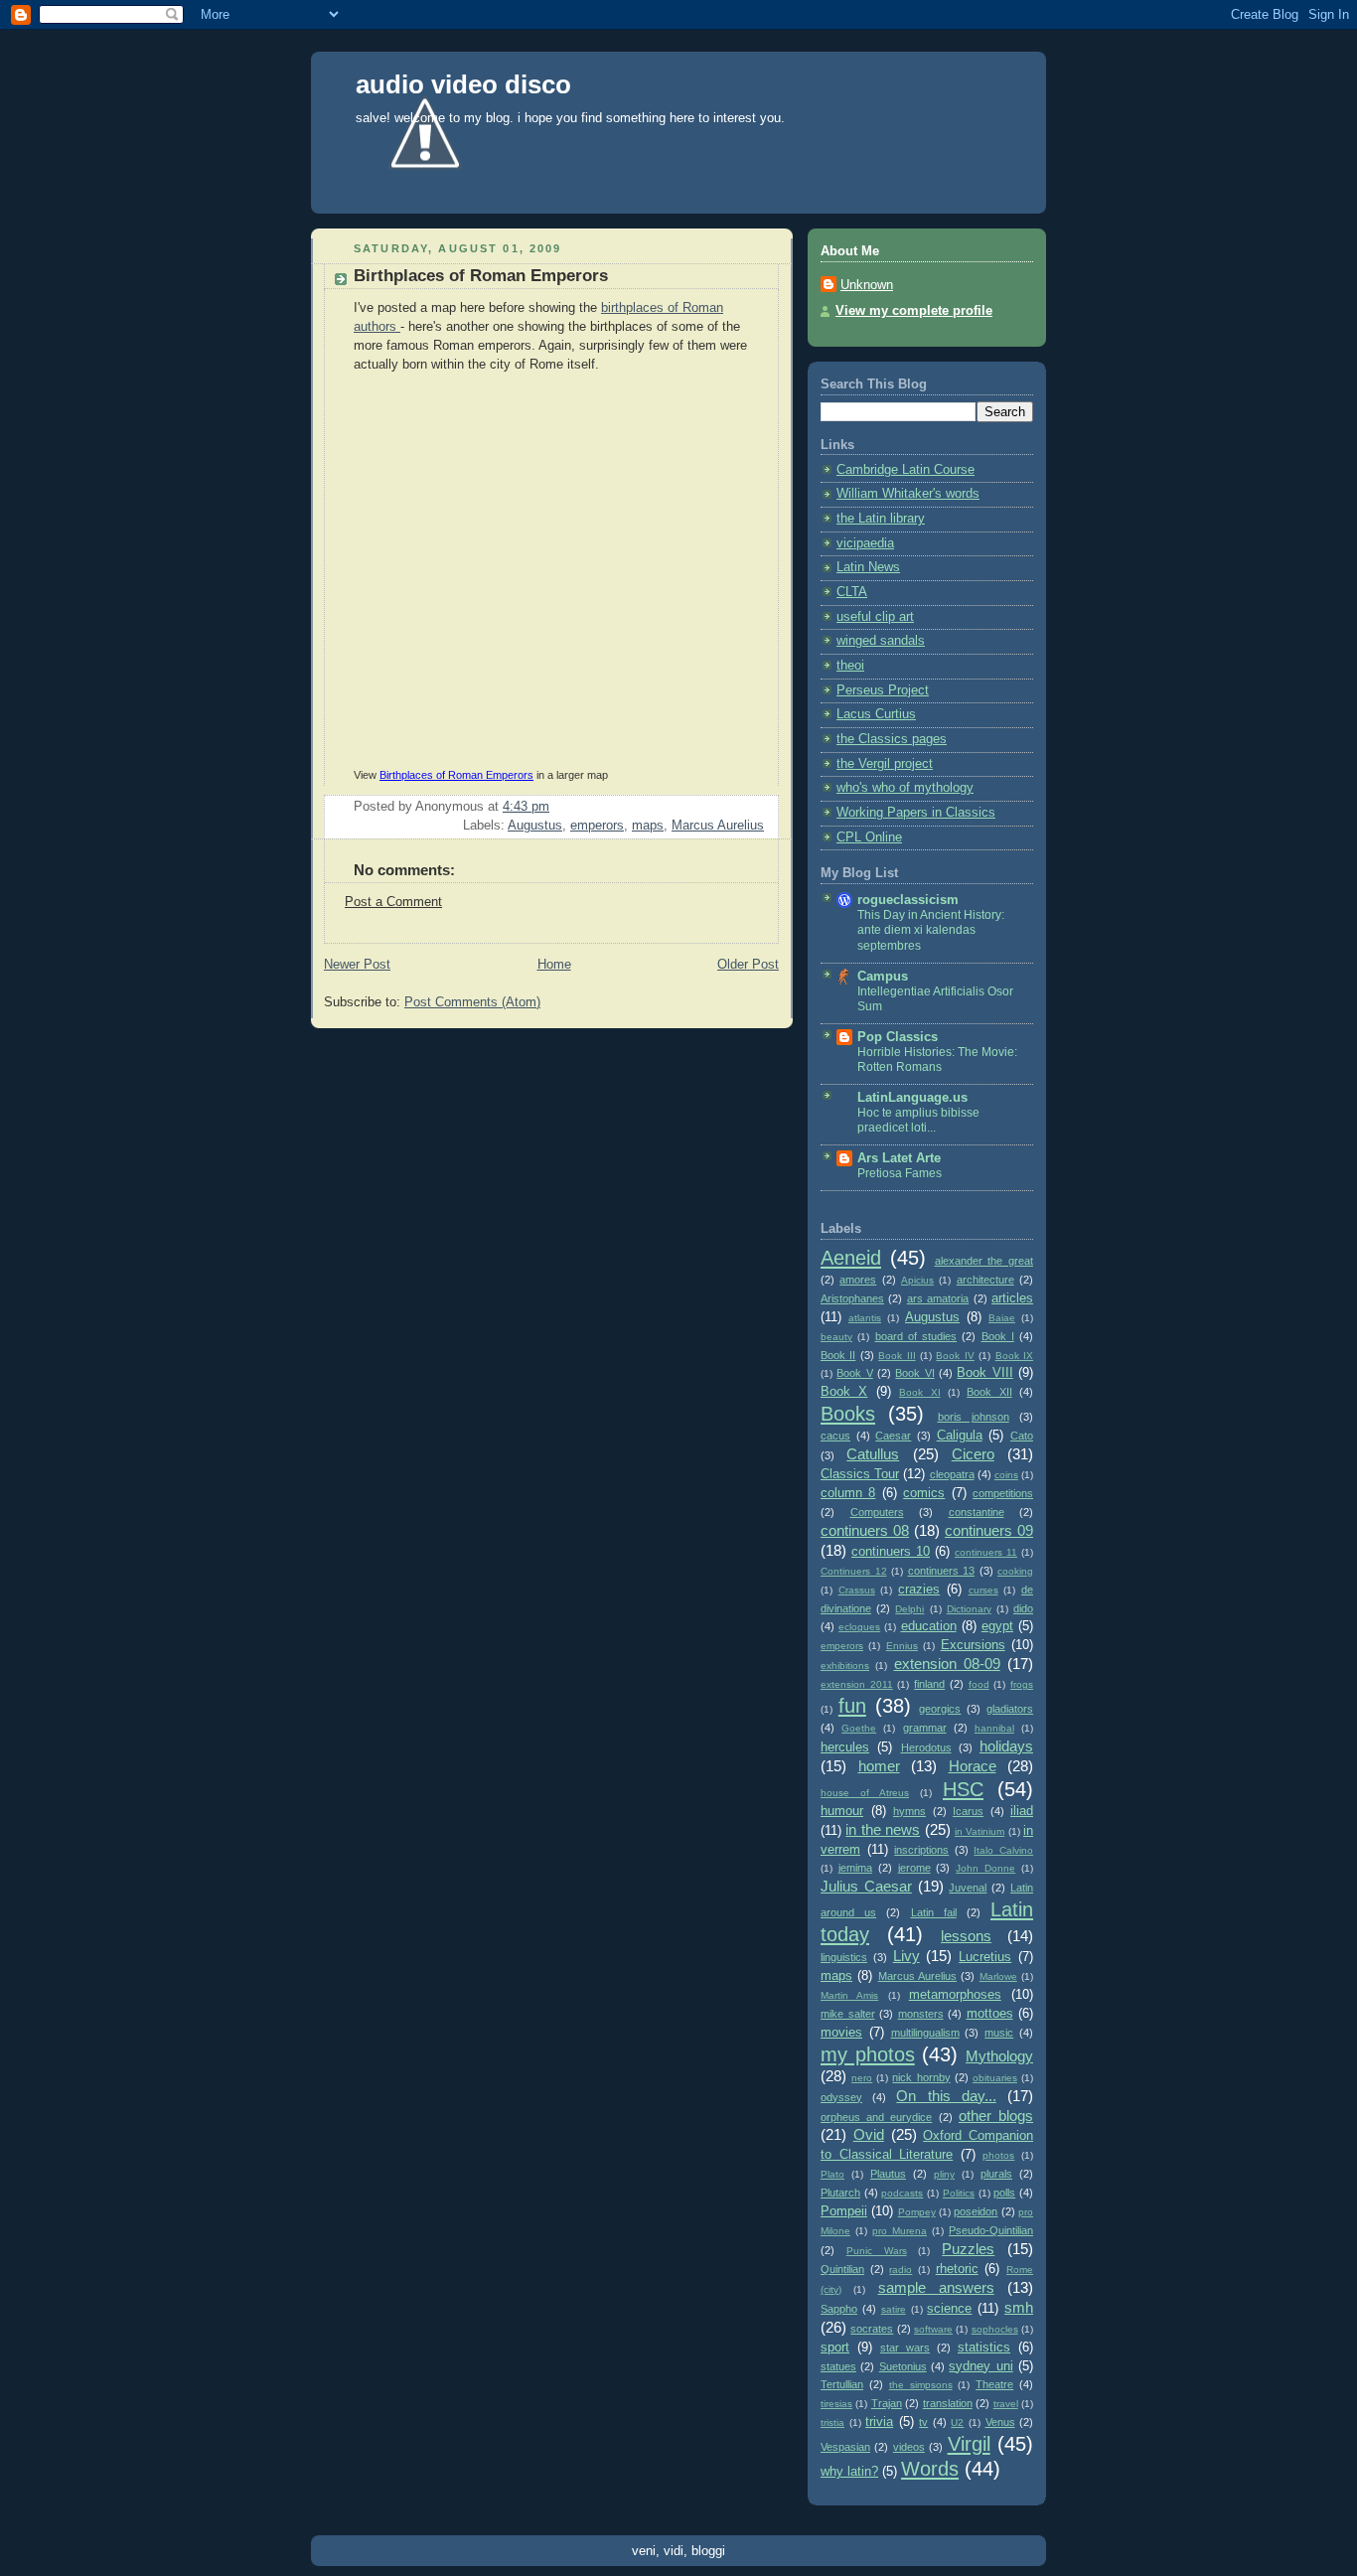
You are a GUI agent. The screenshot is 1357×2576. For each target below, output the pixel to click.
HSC (963, 1789)
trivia (879, 2422)
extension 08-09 (947, 1664)
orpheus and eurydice (876, 2117)
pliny (944, 2174)
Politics (959, 2193)
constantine (977, 1512)
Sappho (839, 2309)
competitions (1003, 1493)
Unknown (867, 285)
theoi (850, 666)
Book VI (914, 1373)
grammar (925, 1728)
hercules (845, 1747)
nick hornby (921, 2077)
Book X (844, 1392)
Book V (854, 1373)
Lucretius (985, 1957)
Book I (998, 1336)
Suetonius (903, 2366)
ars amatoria (938, 1298)
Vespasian (845, 2447)
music (999, 2033)
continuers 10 (891, 1552)
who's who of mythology (905, 788)
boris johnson (974, 1417)
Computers (877, 1512)
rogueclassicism (908, 900)
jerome (914, 1868)
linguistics (844, 1957)
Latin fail (934, 1912)
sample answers (936, 2287)
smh (1019, 2307)
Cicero (973, 1454)
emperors (597, 826)
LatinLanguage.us (912, 1098)
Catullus (873, 1454)
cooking (1015, 1571)
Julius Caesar (866, 1886)
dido (1023, 1608)
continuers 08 (865, 1530)
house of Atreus (865, 1793)
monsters (921, 2014)
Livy (906, 1956)
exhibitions (845, 1666)
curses (983, 1590)
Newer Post (357, 965)
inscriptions (921, 1850)
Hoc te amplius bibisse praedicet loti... (918, 1121)
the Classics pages (892, 739)
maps (648, 826)
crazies (919, 1590)
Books (848, 1414)
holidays (1006, 1746)
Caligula (960, 1436)
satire (894, 2309)
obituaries (995, 2078)
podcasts (902, 2193)
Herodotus (926, 1747)
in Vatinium (980, 1831)
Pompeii (844, 2211)
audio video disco (463, 84)
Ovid (869, 2134)
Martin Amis (849, 1995)
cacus (835, 1436)
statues (838, 2366)
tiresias (836, 2404)
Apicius (917, 1280)
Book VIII (984, 1373)
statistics (984, 2348)
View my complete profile (914, 311)
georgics (940, 1709)
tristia (832, 2423)
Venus (1000, 2422)
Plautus (888, 2174)
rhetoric (957, 2269)
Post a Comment (393, 902)
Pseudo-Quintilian (991, 2230)
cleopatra (952, 1474)
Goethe (859, 1728)
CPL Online (869, 837)
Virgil (969, 2444)
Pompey (917, 2212)
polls (1004, 2193)
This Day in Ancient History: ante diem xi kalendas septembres (931, 930)
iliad (1022, 1811)
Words (930, 2469)
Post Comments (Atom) (472, 1002)
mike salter (848, 2014)
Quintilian (842, 2269)
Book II (838, 1355)
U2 (957, 2423)
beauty (836, 1337)
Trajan (887, 2403)
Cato (1022, 1436)
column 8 (848, 1493)
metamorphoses (955, 1995)
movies (841, 2033)
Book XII (989, 1392)
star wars (905, 2348)
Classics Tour (860, 1474)
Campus (883, 977)
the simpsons (921, 2385)
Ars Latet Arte (899, 1158)
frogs (1022, 1684)
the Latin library (881, 519)
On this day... (946, 2096)
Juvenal (968, 1888)
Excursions (973, 1645)
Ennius (902, 1646)
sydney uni (980, 2366)
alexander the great (984, 1261)
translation (948, 2403)
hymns (909, 1811)
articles (1012, 1298)
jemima (855, 1868)
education (929, 1626)
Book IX (1014, 1356)
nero (862, 2078)
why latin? (849, 2472)
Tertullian (842, 2384)
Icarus (968, 1811)
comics (924, 1493)
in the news (883, 1829)
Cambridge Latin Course (905, 470)
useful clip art (875, 617)
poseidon (976, 2211)
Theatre (994, 2384)
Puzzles (968, 2249)
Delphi (909, 1609)
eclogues (859, 1627)
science (949, 2309)
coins (1006, 1475)
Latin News (868, 567)
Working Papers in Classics (916, 813)
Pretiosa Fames (900, 1173)
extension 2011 (857, 1684)
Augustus (535, 826)
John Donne (985, 1868)
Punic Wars (877, 2251)
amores (858, 1280)
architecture (985, 1280)
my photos (868, 2054)
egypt (997, 1626)
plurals (996, 2174)
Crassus (857, 1590)
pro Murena (900, 2231)
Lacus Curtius (876, 714)
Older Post (748, 965)
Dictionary (969, 1609)
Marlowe (998, 1976)
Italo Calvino (1003, 1850)
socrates (872, 2329)
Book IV (955, 1356)
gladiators (1010, 1709)
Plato (832, 2174)
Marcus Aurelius (718, 826)
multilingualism (925, 2033)
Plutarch (840, 2193)
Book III (897, 1356)
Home (554, 965)
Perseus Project (883, 690)
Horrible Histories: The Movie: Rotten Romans (937, 1060)
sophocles (995, 2329)
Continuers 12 (854, 1571)
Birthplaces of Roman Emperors (456, 775)
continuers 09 (989, 1530)
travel (1006, 2404)
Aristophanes (852, 1298)
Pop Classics (898, 1037)
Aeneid (851, 1258)
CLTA (852, 592)
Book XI (919, 1392)
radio (901, 2270)
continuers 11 (986, 1552)
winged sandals (881, 641)
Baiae (1002, 1318)
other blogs (996, 2116)
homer (879, 1766)
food (979, 1684)
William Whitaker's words (908, 494)
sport (835, 2348)
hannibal (994, 1728)
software (933, 2329)
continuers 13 (942, 1571)
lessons (966, 1936)
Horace (973, 1766)
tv (923, 2422)
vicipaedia (865, 543)
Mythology (999, 2056)
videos (909, 2447)
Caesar (893, 1436)
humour (842, 1811)
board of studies (916, 1336)
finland (929, 1684)
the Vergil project (885, 764)
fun (852, 1706)
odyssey (841, 2097)
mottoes (990, 2014)
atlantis (865, 1318)
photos (998, 2155)
